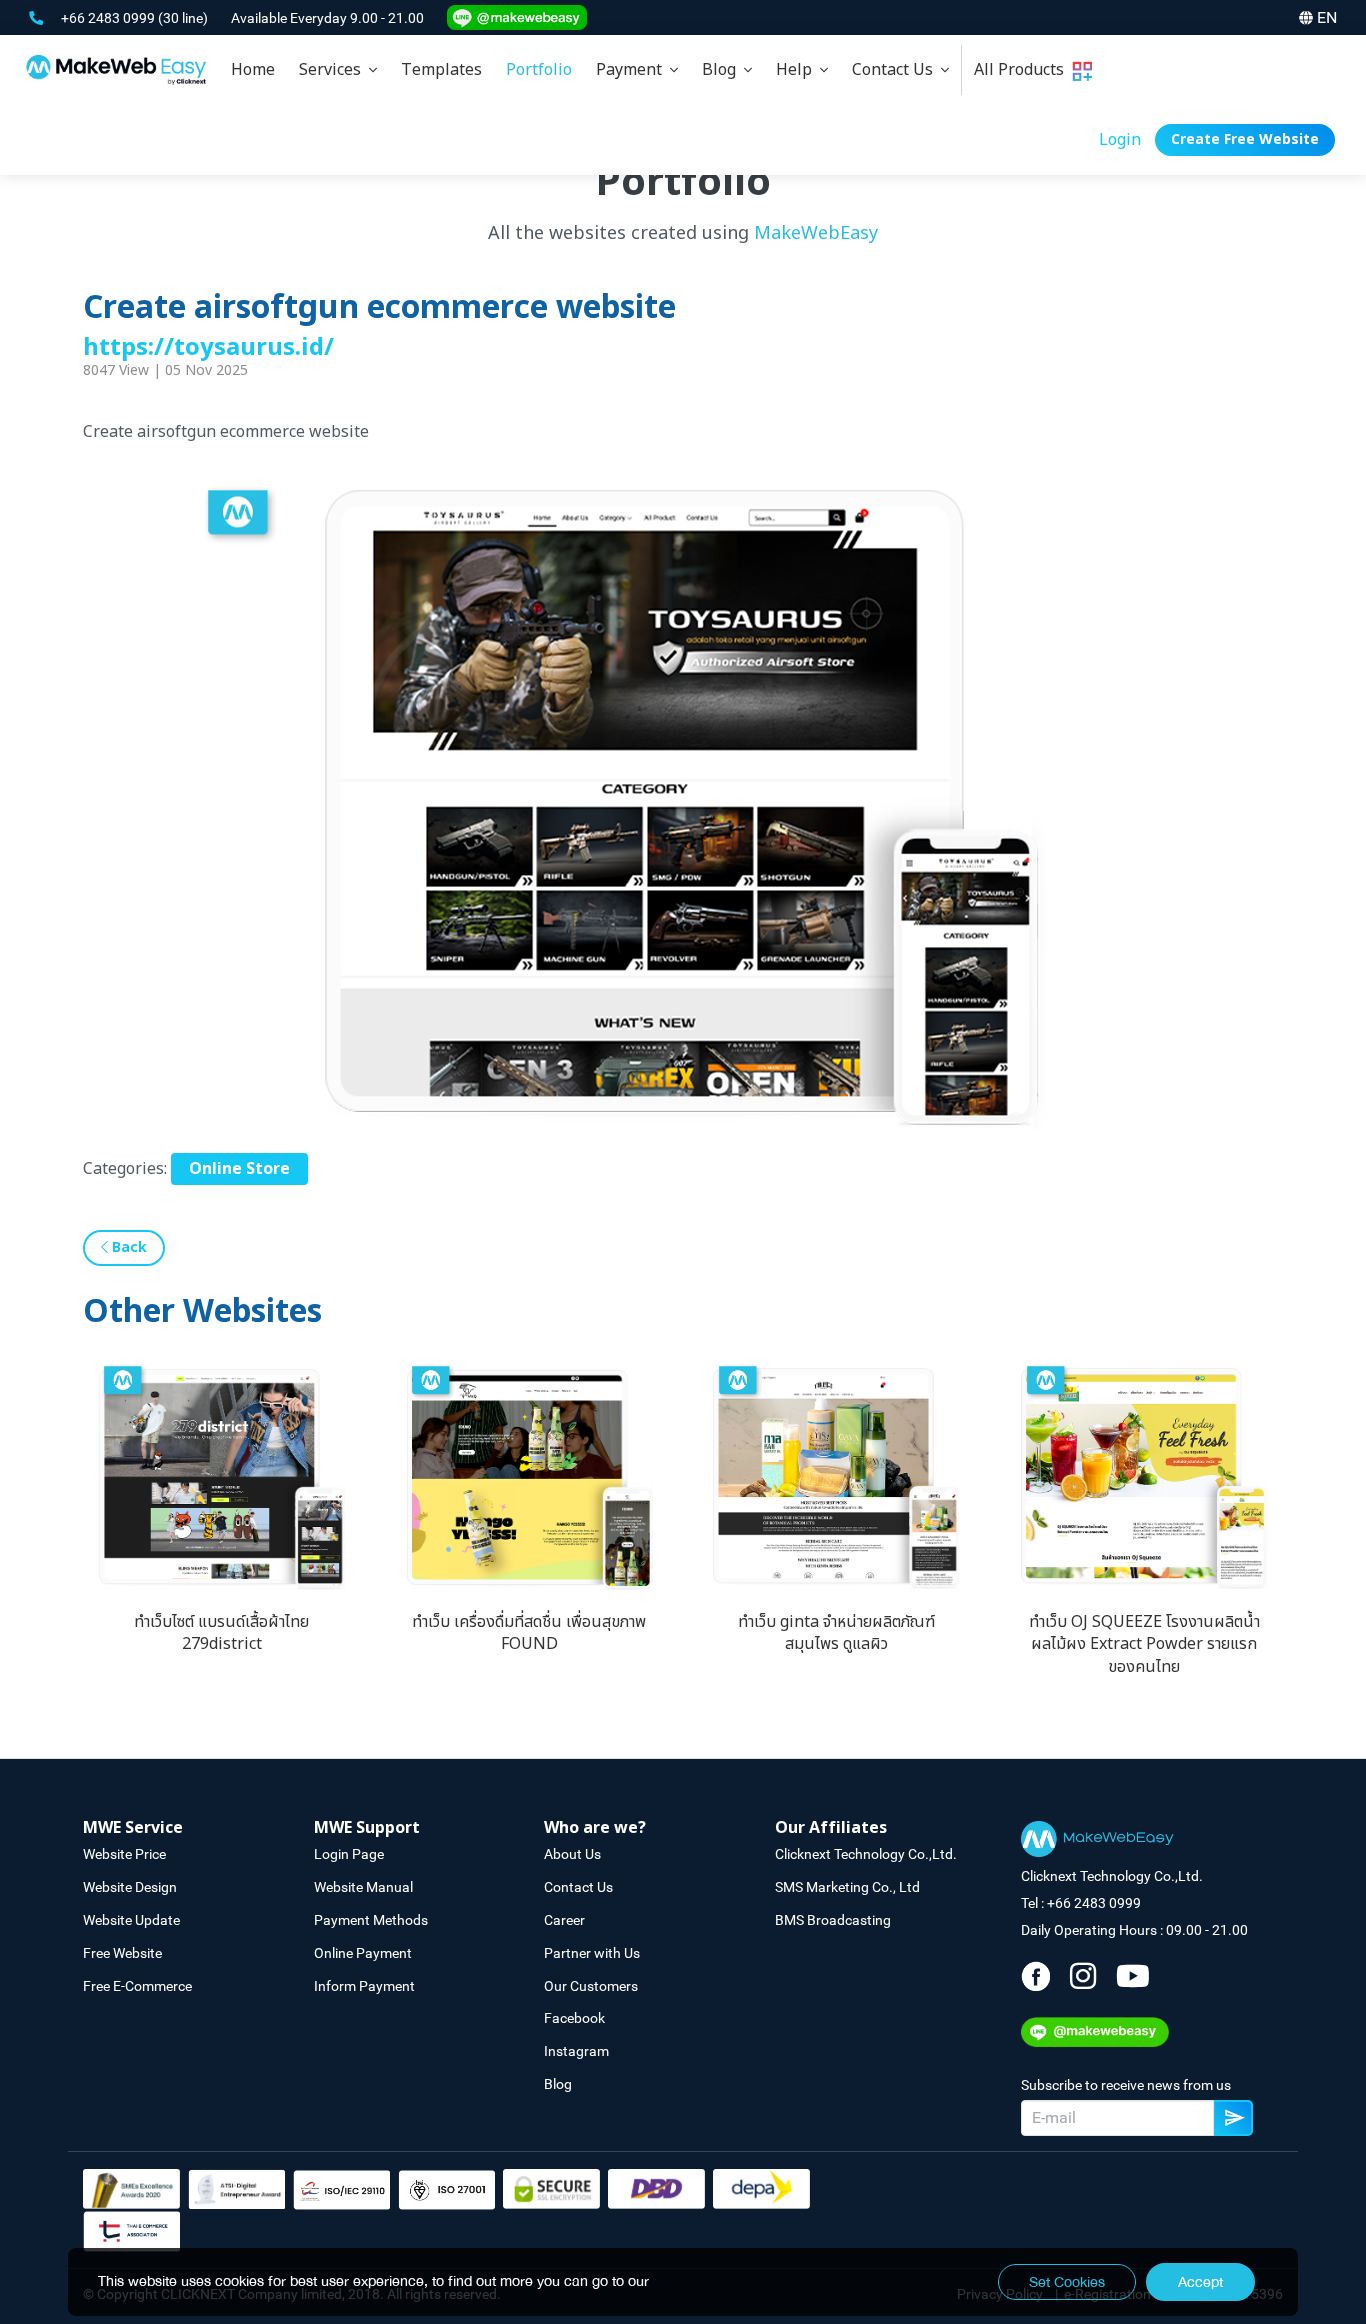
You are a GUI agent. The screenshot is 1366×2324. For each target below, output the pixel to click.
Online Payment (363, 1953)
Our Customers (591, 1986)
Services (334, 70)
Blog (723, 70)
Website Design (130, 1887)
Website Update (131, 1920)
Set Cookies (1067, 2282)
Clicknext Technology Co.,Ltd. (866, 1854)
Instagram (576, 2051)
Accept (1200, 2282)
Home (253, 70)
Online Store (239, 1169)
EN (1327, 17)
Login (1120, 140)
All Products (1023, 70)
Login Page (349, 1854)
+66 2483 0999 (109, 18)
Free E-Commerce (137, 1986)
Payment (633, 70)
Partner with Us (592, 1953)
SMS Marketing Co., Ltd (847, 1887)
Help (798, 70)
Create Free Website (1245, 139)
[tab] (338, 70)
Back (127, 1247)
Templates (441, 70)
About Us (572, 1854)
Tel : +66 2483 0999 (1081, 1903)
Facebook (574, 2018)
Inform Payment (364, 1986)
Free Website (122, 1953)
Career (564, 1920)
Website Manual (363, 1887)
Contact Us (896, 70)
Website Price (124, 1854)
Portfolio (539, 70)
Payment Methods (371, 1920)
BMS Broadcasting (833, 1920)
